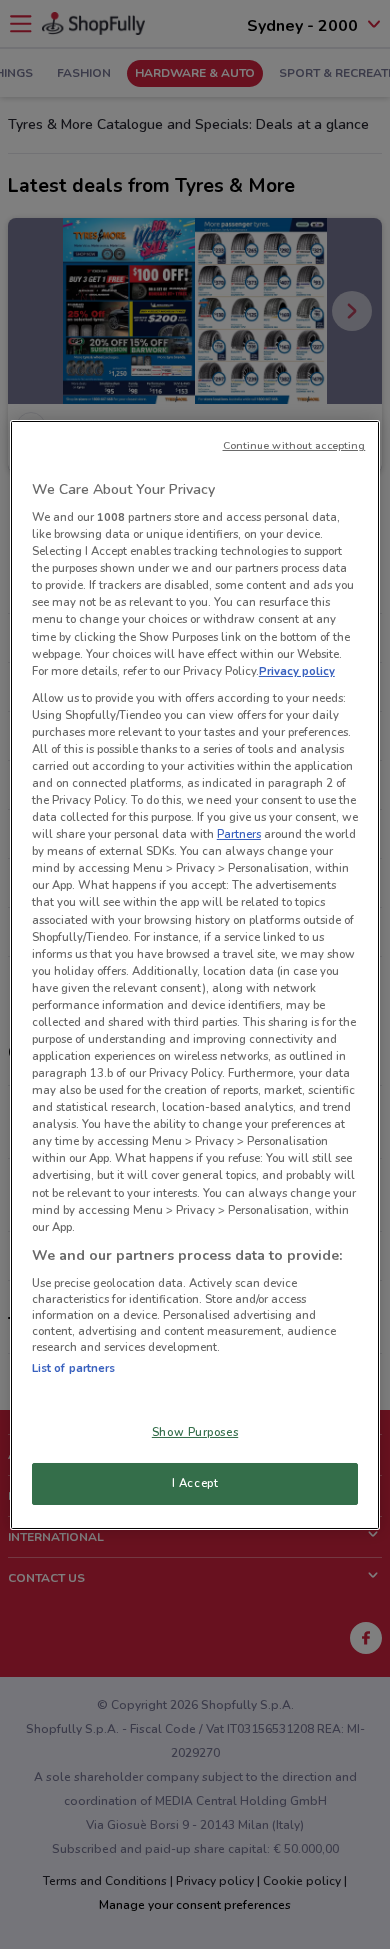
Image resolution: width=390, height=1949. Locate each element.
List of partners (74, 1368)
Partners (239, 834)
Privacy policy (297, 671)
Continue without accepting (294, 444)
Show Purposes (195, 1432)
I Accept (195, 1483)
